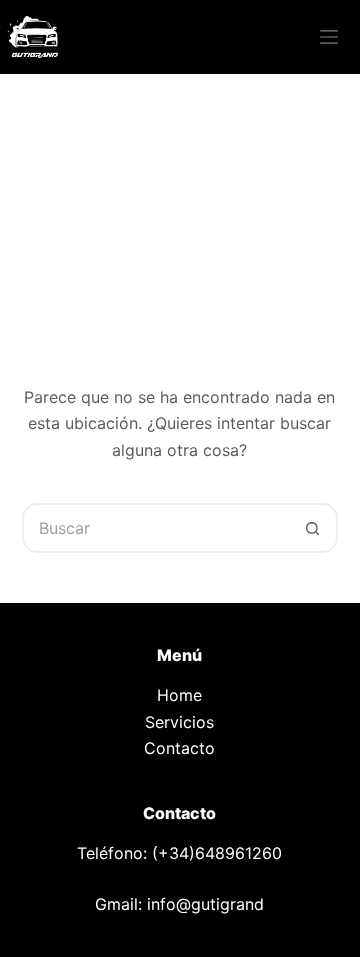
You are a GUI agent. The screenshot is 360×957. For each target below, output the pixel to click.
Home (179, 695)
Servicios (179, 722)
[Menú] (329, 37)
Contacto (179, 748)
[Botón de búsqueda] (313, 528)
